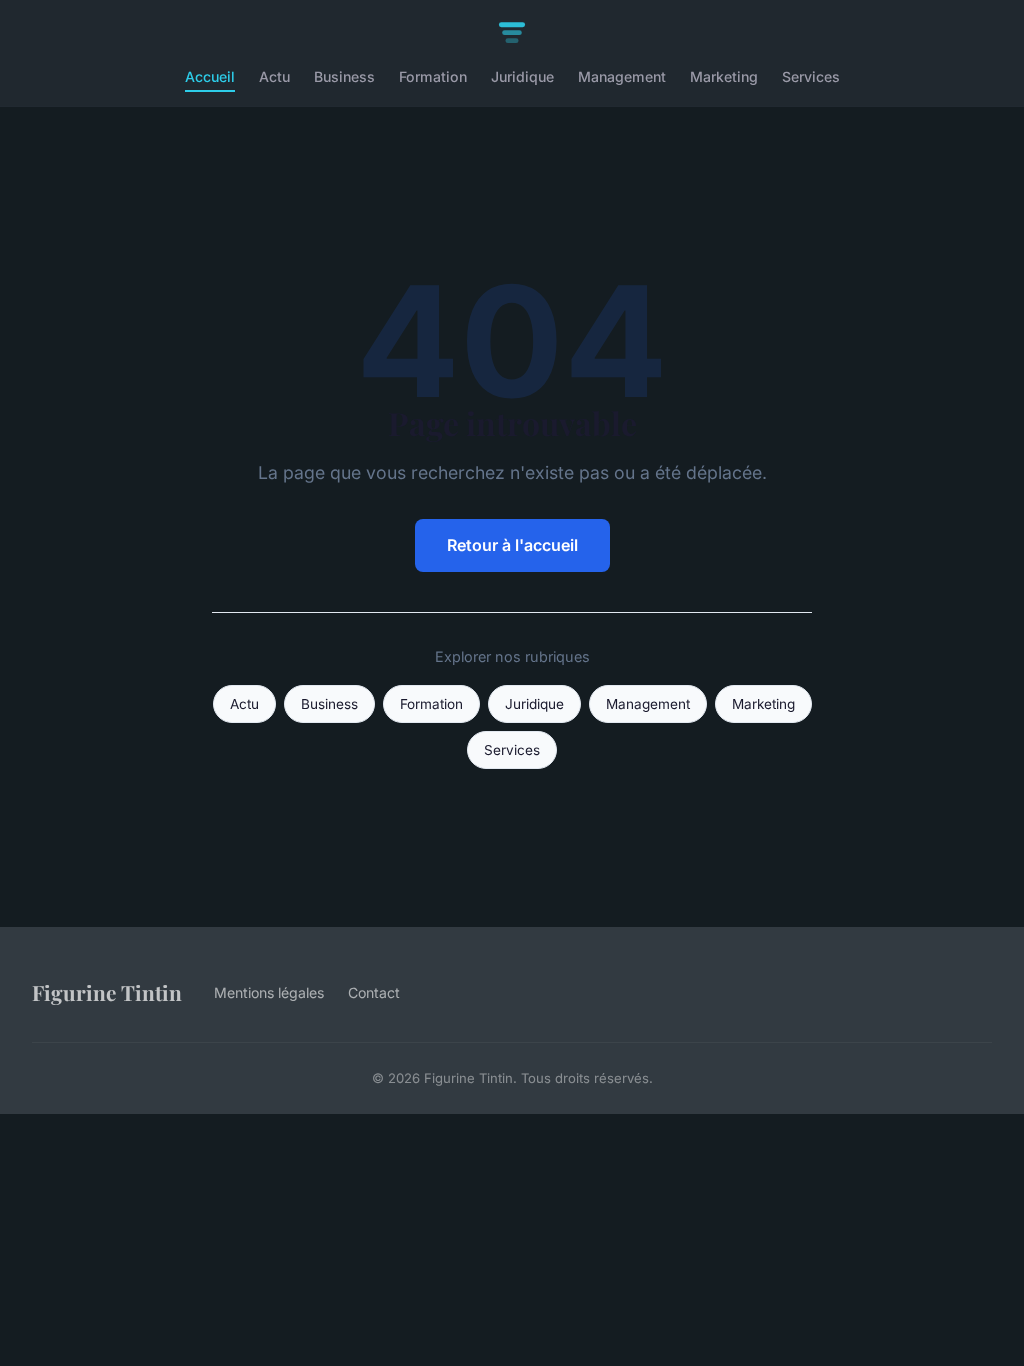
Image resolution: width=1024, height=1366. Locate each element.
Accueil (210, 76)
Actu (274, 76)
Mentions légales (269, 992)
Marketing (724, 76)
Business (344, 76)
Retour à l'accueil (512, 545)
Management (622, 76)
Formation (433, 76)
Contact (374, 992)
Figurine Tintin (107, 992)
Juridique (522, 76)
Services (811, 76)
